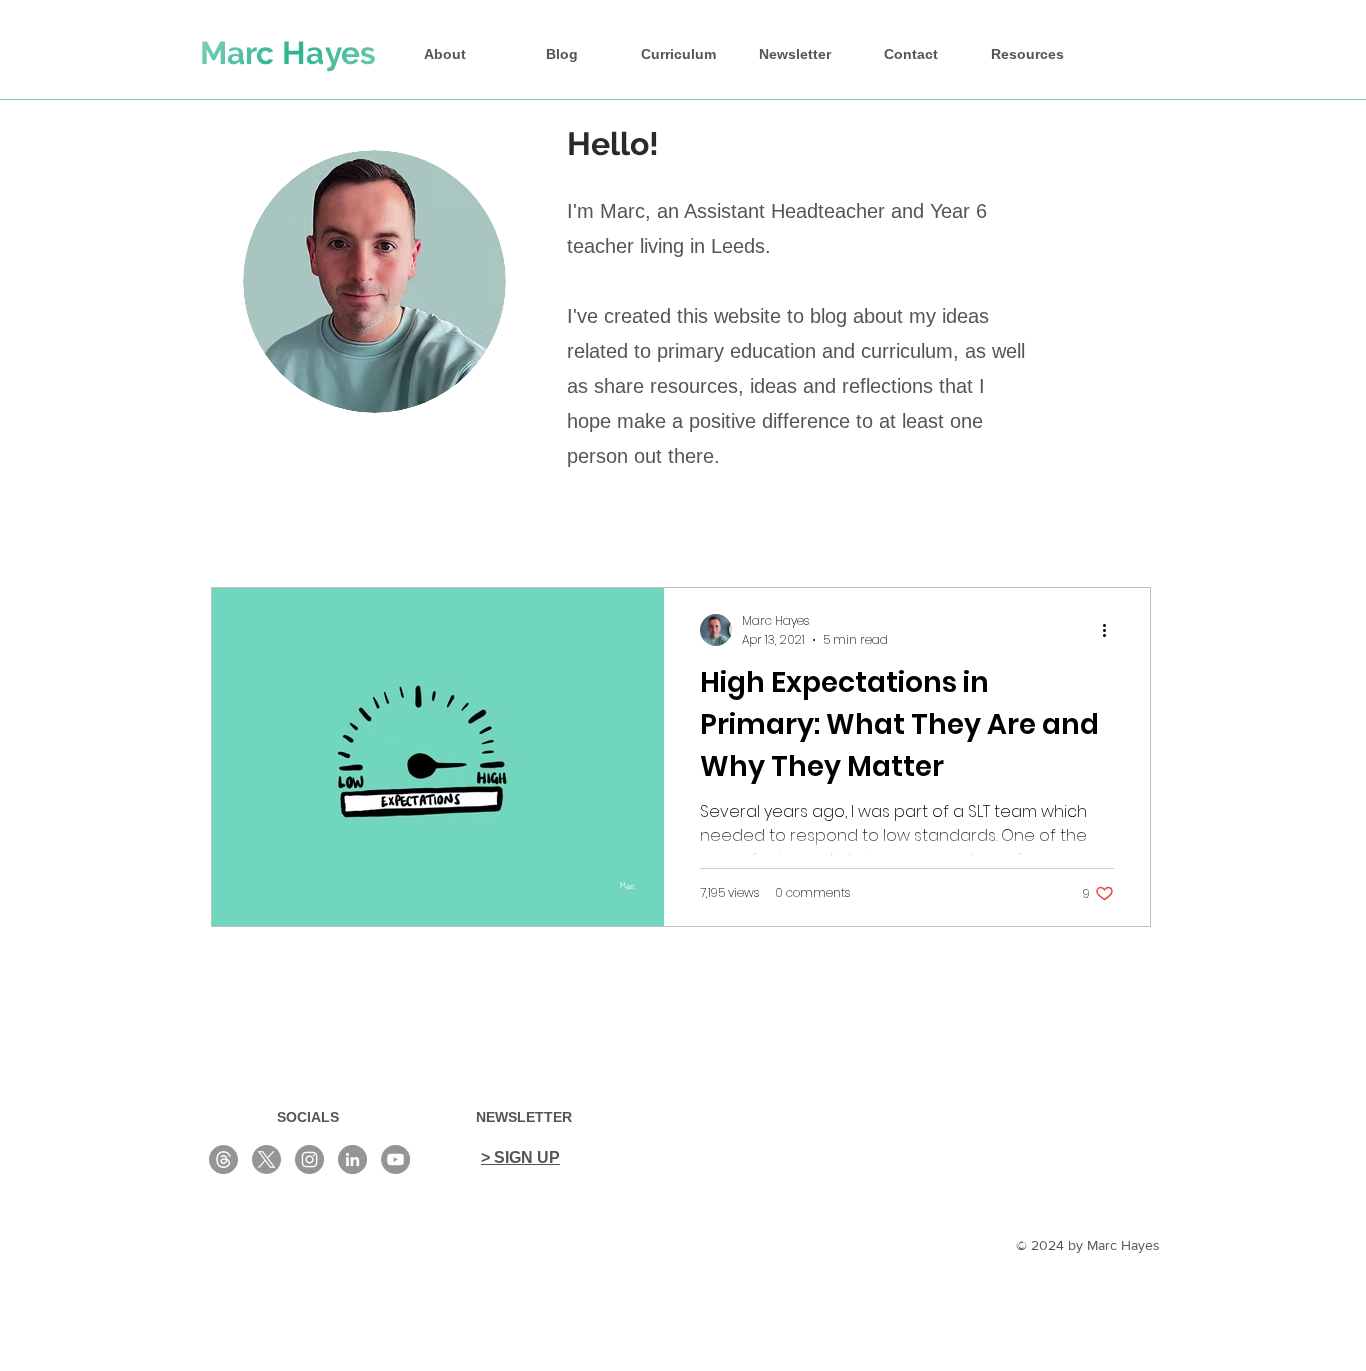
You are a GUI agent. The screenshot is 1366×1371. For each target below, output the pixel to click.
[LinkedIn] (352, 1159)
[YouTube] (395, 1159)
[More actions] (1111, 630)
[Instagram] (309, 1159)
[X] (266, 1159)
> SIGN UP (520, 1157)
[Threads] (223, 1159)
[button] (1027, 54)
